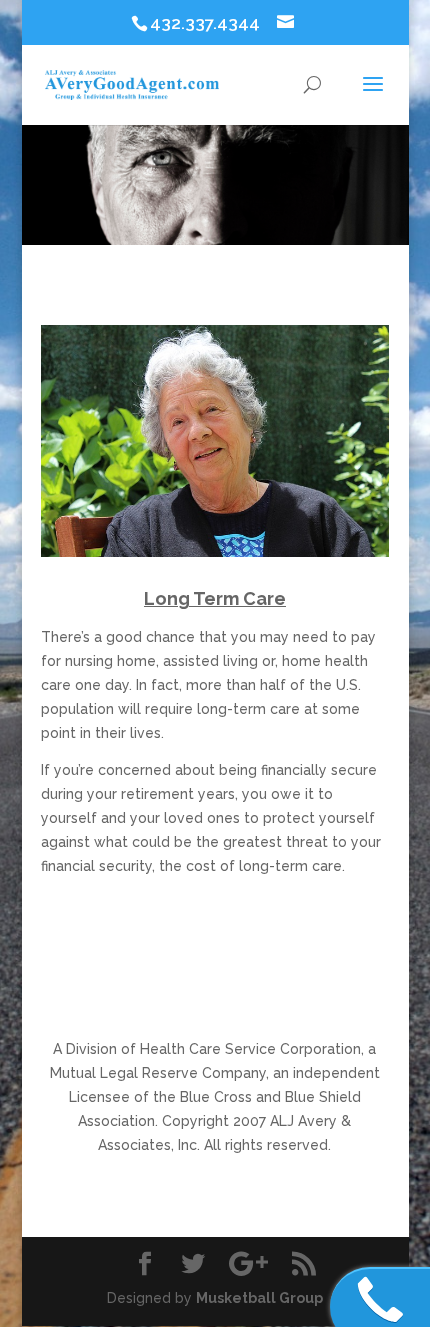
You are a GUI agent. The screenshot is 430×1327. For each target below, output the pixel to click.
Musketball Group (259, 1298)
